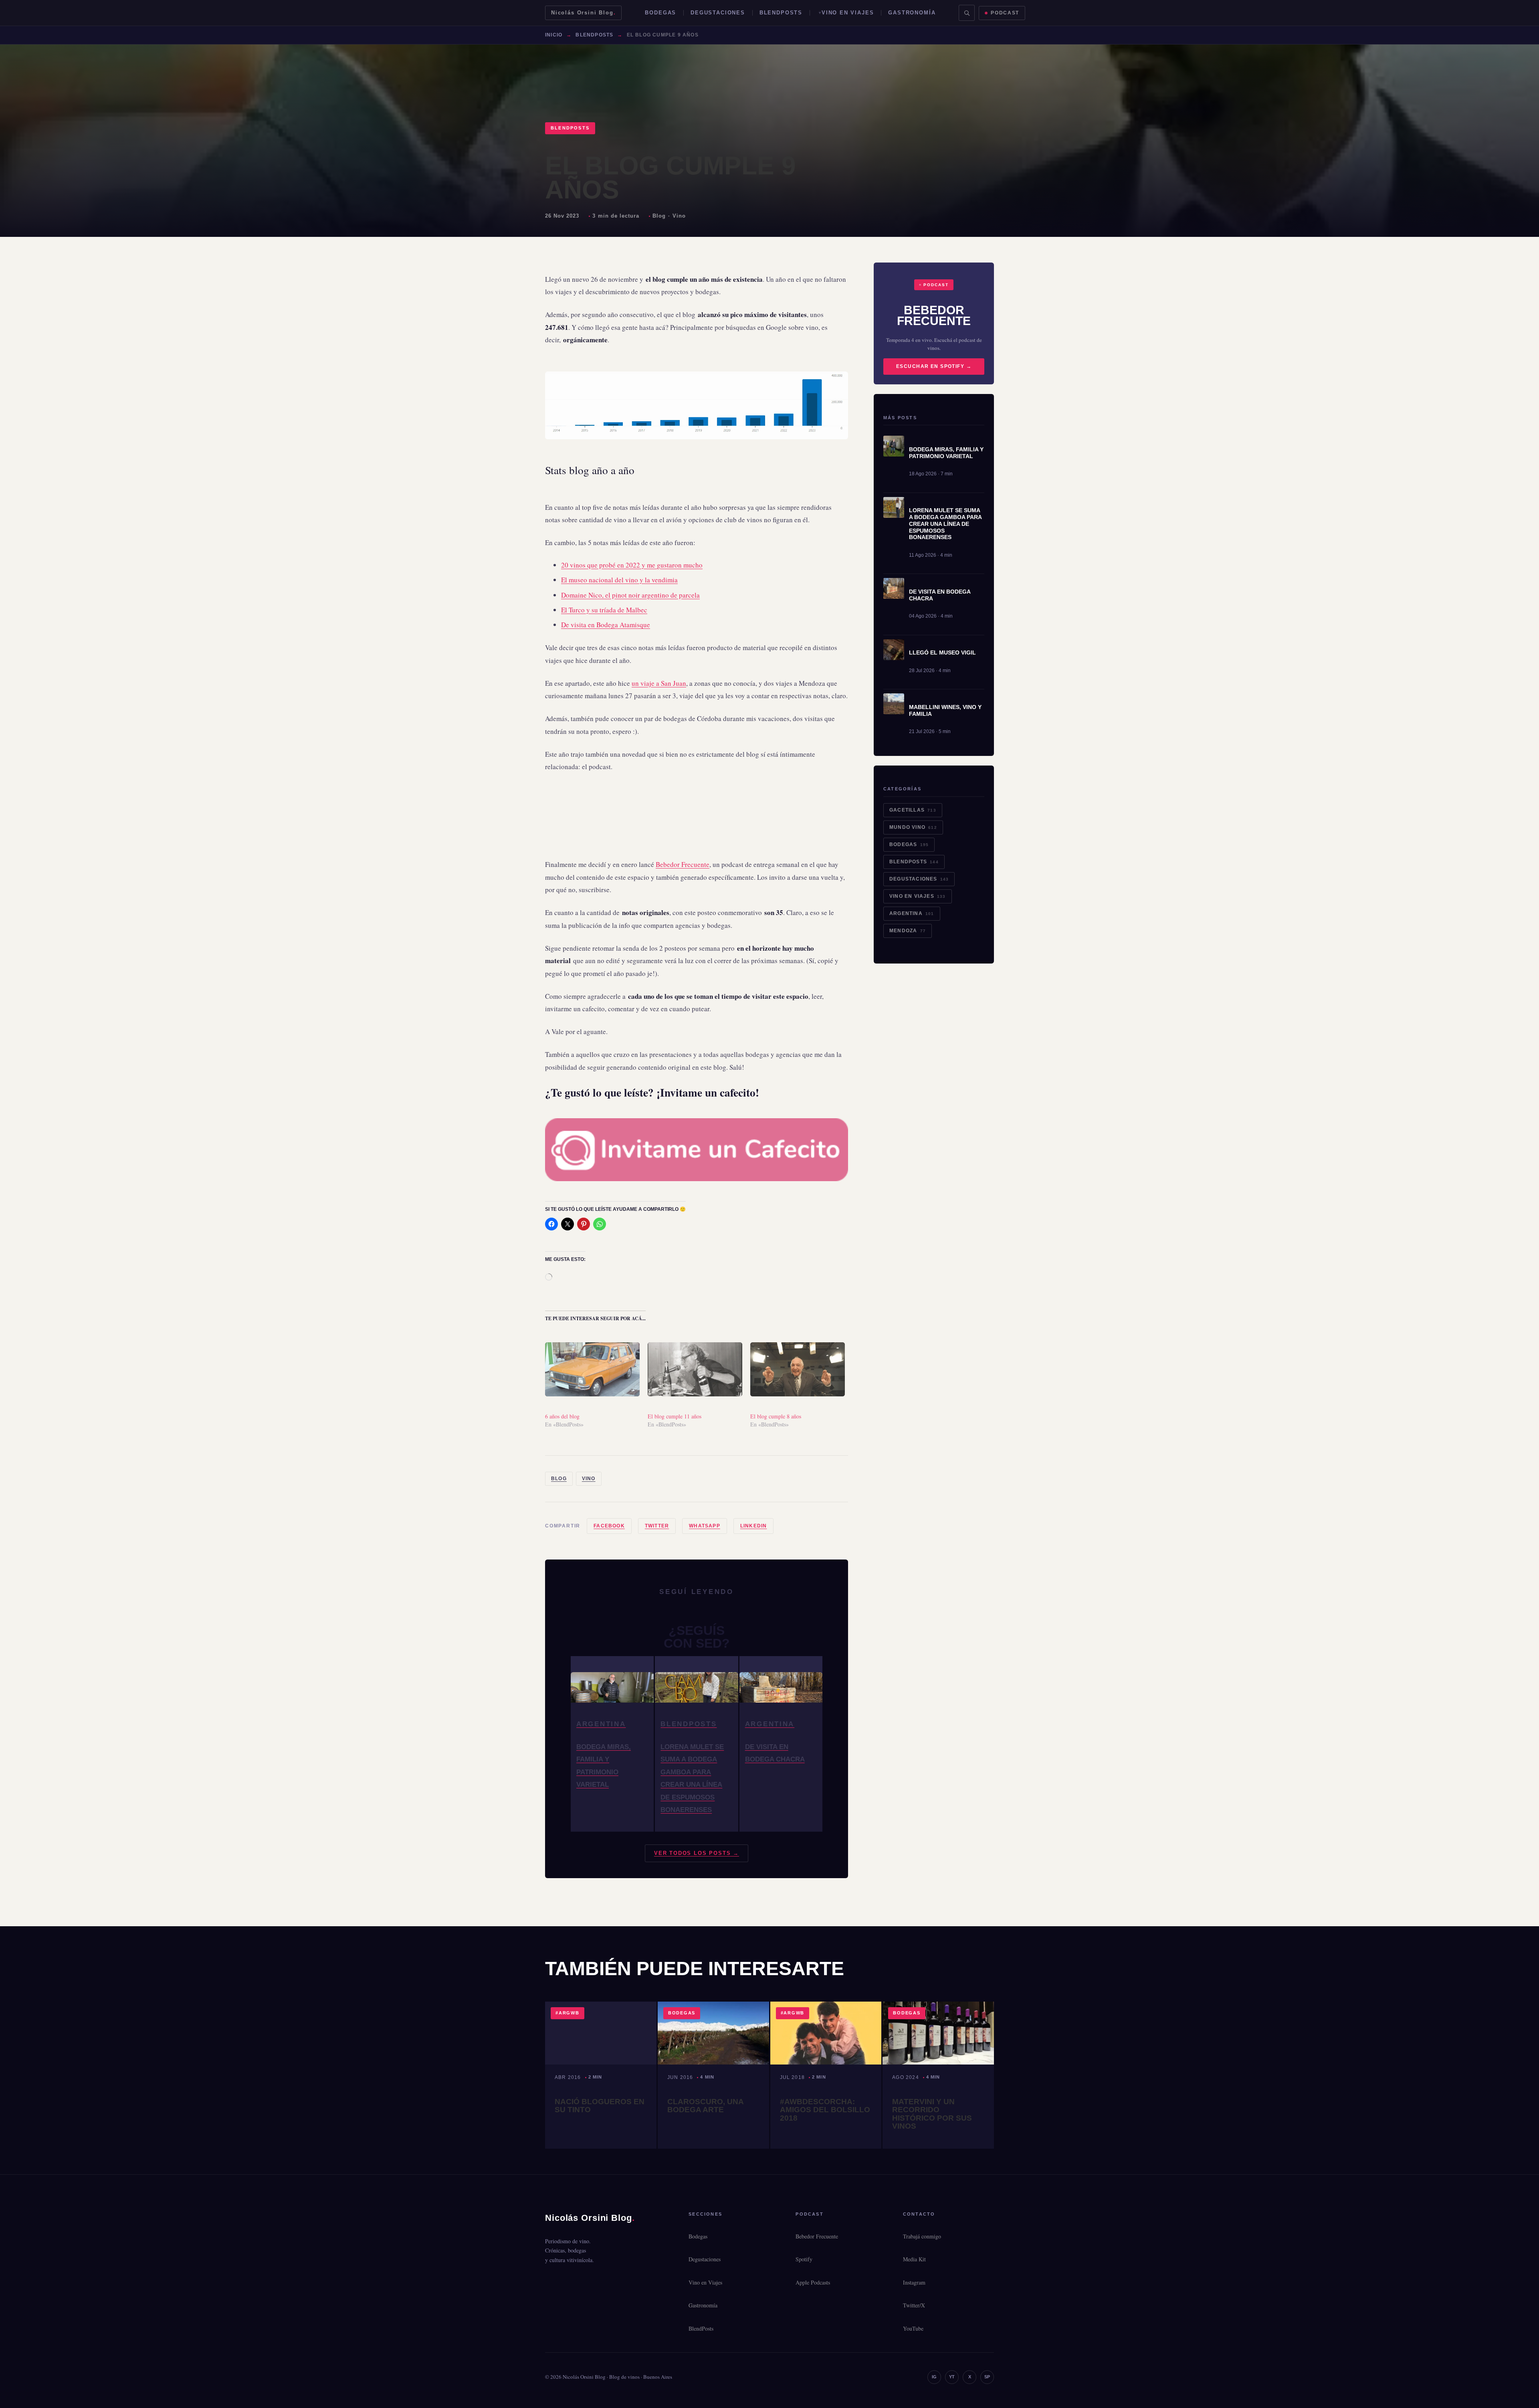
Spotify (804, 2259)
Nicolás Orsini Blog (583, 13)
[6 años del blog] (592, 1369)
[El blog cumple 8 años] (798, 1369)
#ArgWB (568, 2013)
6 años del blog (562, 1416)
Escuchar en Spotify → (934, 366)
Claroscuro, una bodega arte (705, 2106)
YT (952, 2377)
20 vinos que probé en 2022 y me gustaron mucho (632, 565)
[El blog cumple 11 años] (695, 1369)
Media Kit (914, 2259)
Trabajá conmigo (922, 2236)
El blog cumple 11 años (675, 1416)
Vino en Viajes (848, 13)
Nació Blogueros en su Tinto (600, 2106)
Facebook (609, 1526)
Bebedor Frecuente (683, 864)
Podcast (1005, 13)
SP (987, 2377)
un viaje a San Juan (659, 683)
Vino (679, 216)
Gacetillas (913, 810)
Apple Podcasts (813, 2282)
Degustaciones (718, 13)
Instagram (914, 2282)
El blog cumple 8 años (776, 1416)
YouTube (913, 2328)
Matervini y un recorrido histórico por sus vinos (932, 2114)
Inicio (554, 35)
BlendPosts (781, 13)
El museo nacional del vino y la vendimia (619, 580)
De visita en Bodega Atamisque (606, 625)
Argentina (912, 913)
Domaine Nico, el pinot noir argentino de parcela (630, 595)
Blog (659, 216)
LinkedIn (754, 1526)
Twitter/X (914, 2305)
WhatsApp (705, 1526)
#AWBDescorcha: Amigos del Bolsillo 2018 (825, 2110)
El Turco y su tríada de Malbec (604, 610)
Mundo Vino (913, 827)
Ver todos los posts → (697, 1853)
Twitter (657, 1526)
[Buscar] (967, 13)
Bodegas (660, 13)
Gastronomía (912, 13)
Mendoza (908, 931)
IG (934, 2377)
